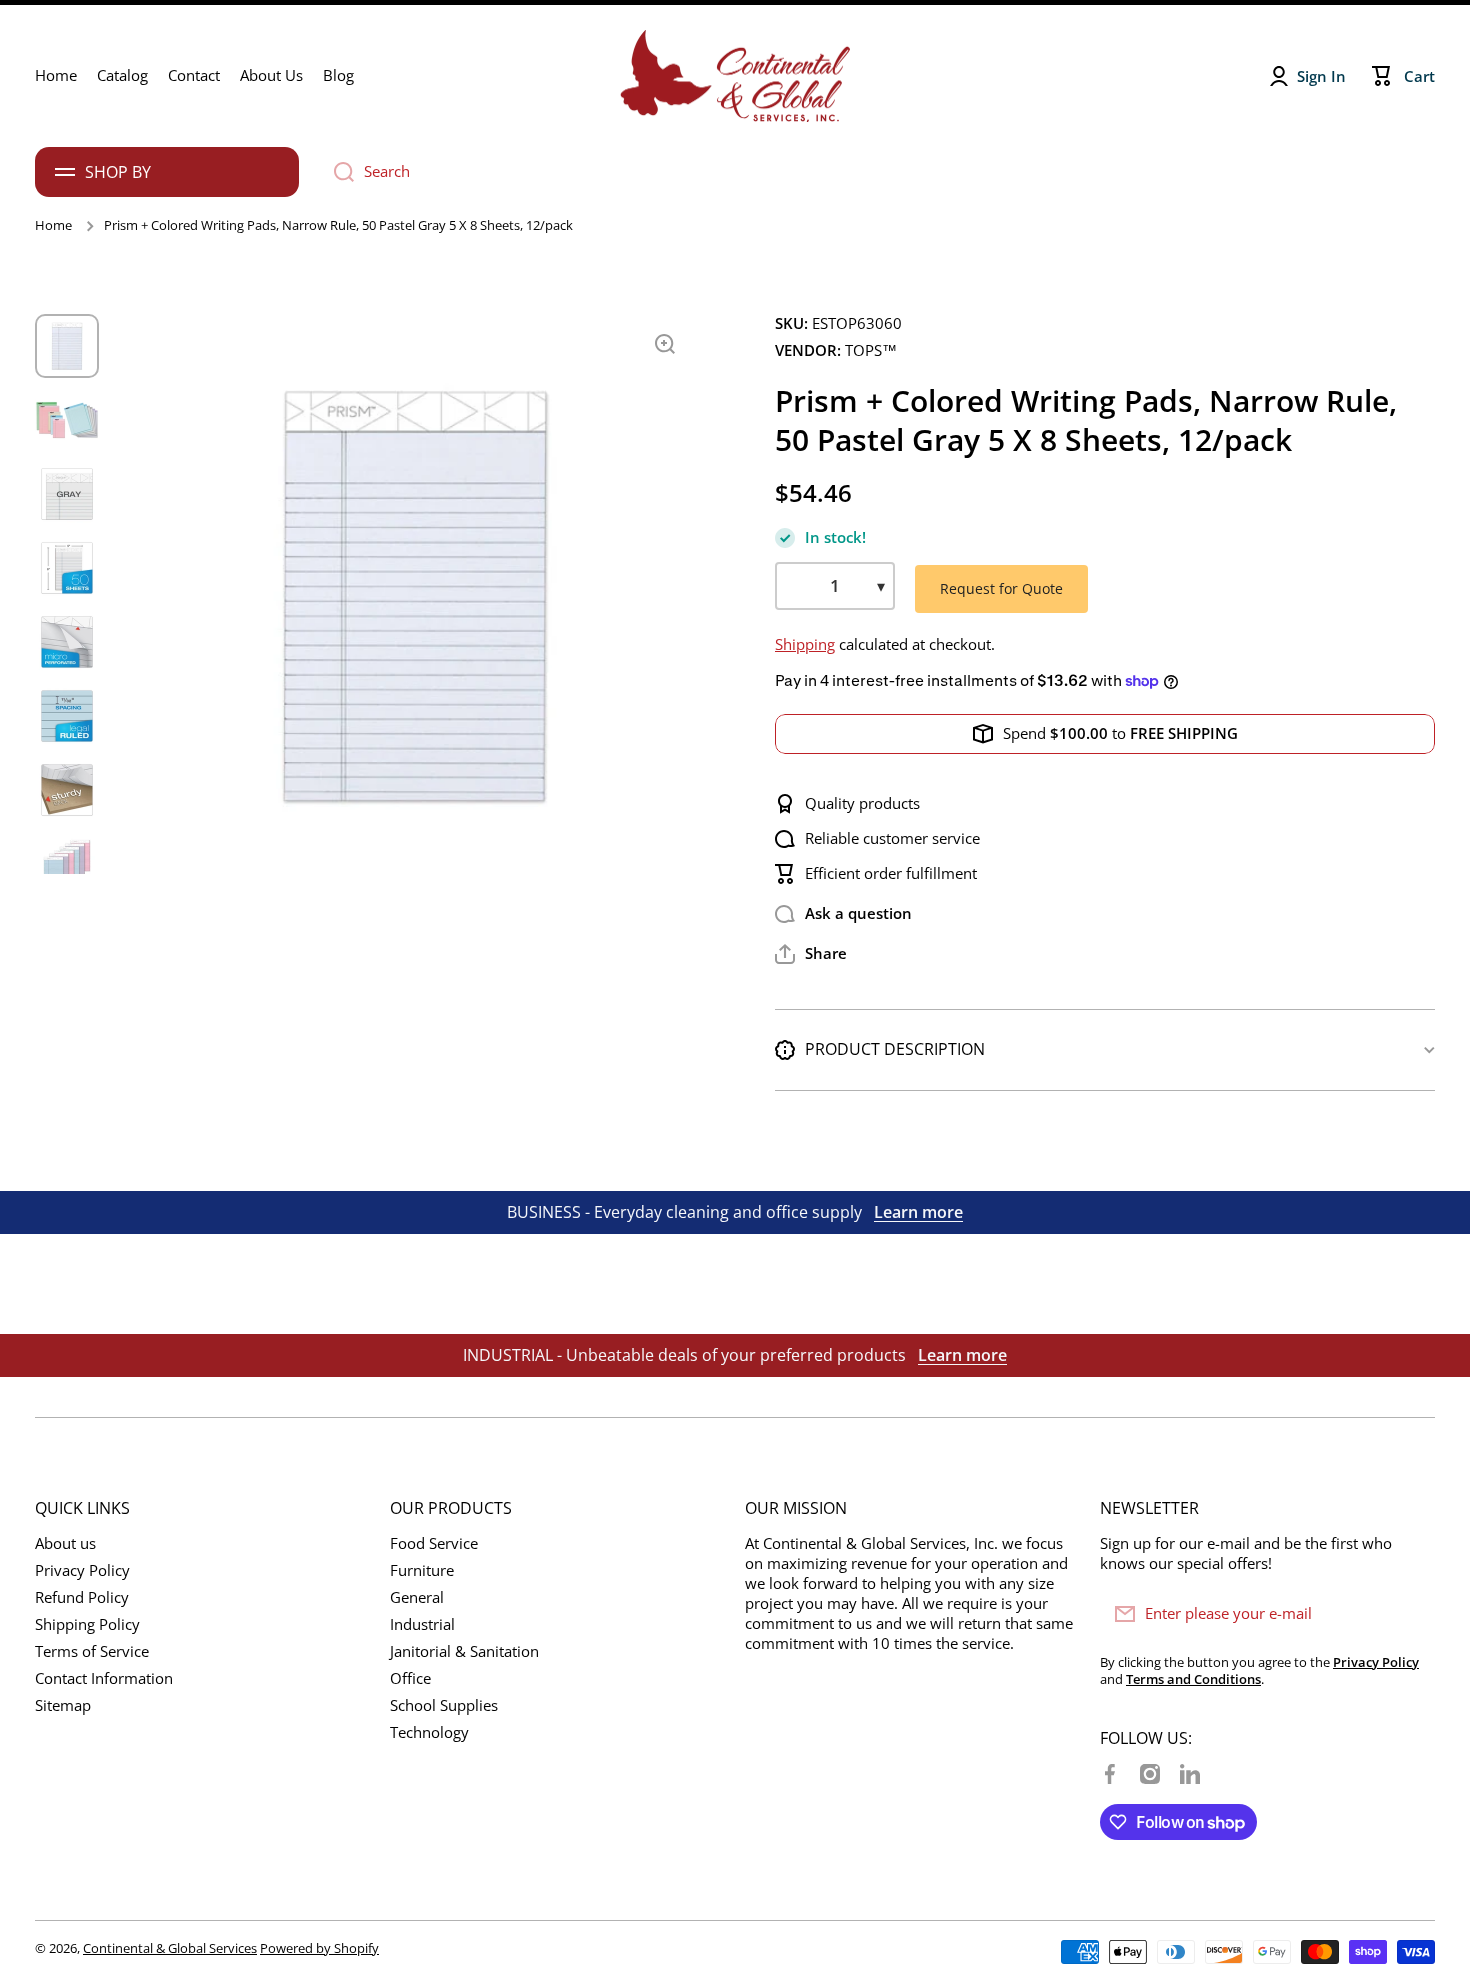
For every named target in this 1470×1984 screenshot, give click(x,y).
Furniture (422, 1570)
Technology (429, 1732)
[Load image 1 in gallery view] (67, 346)
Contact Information (104, 1678)
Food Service (434, 1543)
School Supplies (444, 1705)
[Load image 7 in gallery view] (67, 790)
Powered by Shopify (319, 1948)
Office (410, 1678)
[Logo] (735, 76)
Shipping (805, 644)
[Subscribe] (1410, 1614)
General (417, 1597)
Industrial (422, 1624)
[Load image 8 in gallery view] (67, 864)
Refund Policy (82, 1597)
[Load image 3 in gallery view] (67, 494)
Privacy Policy (82, 1570)
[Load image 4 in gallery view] (67, 568)
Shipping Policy (87, 1624)
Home (53, 225)
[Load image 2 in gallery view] (67, 420)
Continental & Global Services (170, 1948)
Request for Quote (1001, 588)
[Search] (336, 172)
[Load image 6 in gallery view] (67, 716)
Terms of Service (92, 1651)
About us (65, 1543)
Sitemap (63, 1705)
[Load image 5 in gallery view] (67, 642)
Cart (1419, 76)
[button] (811, 954)
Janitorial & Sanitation (464, 1651)
